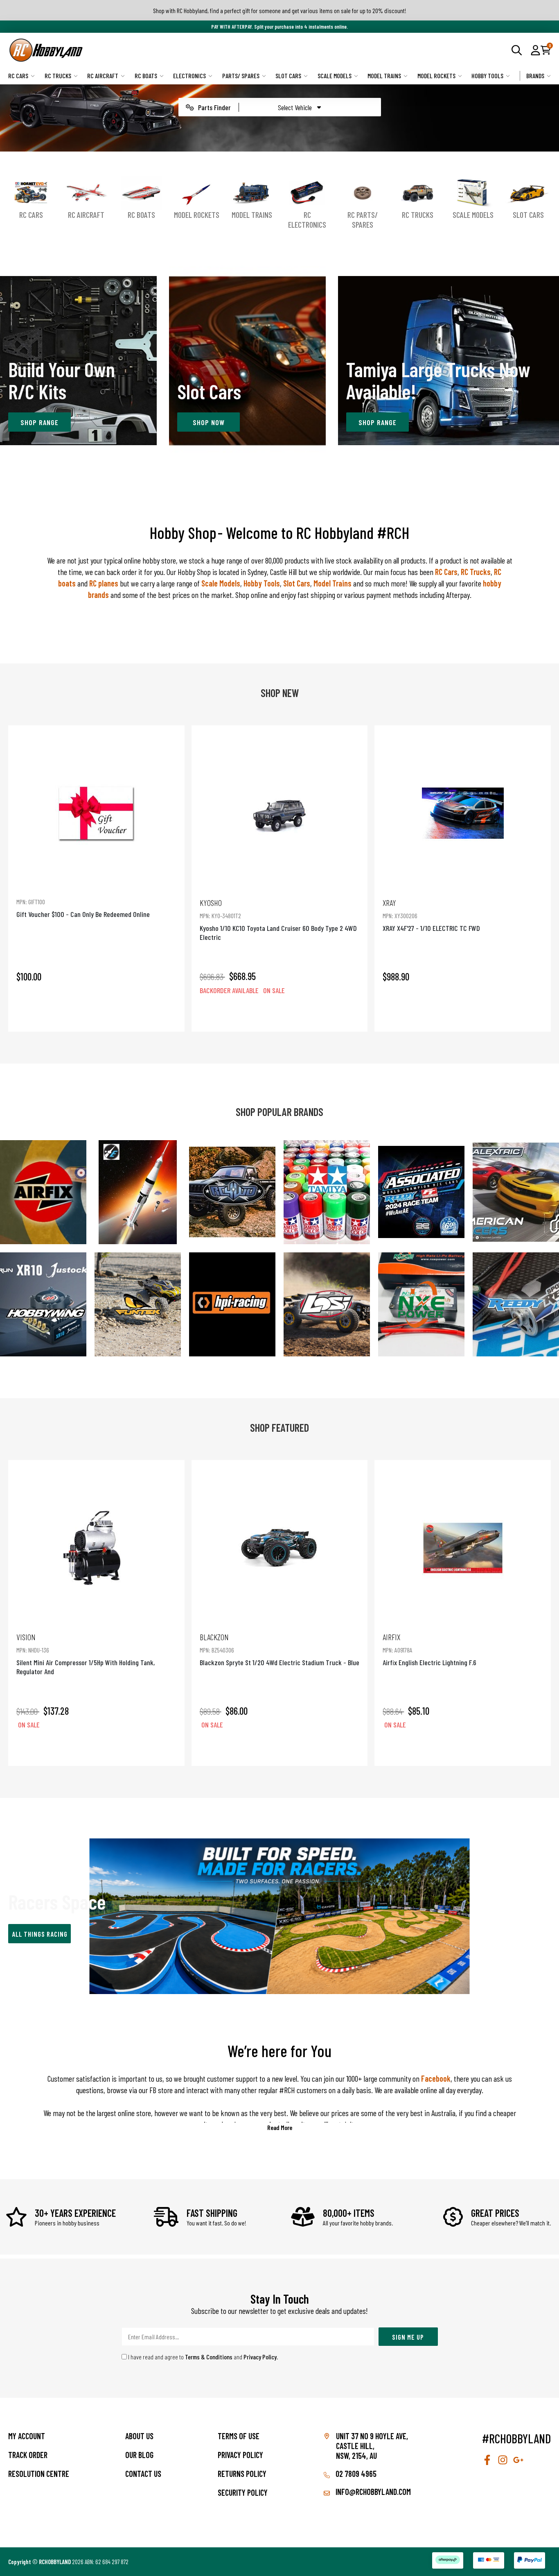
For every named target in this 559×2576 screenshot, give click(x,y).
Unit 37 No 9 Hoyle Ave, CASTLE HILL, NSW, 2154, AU (372, 2446)
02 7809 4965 (355, 2474)
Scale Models (335, 76)
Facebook (435, 2078)
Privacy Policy (260, 2357)
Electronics (189, 76)
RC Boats (146, 76)
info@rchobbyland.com (372, 2492)
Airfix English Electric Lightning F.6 (429, 1649)
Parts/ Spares (241, 76)
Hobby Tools (487, 76)
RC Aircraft (103, 76)
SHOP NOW (209, 422)
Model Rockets (436, 76)
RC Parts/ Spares (363, 220)
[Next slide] (536, 878)
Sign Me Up (408, 2337)
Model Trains (384, 76)
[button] (535, 50)
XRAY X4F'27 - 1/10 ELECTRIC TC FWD (431, 915)
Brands (535, 76)
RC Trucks (58, 76)
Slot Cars (288, 76)
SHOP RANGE (39, 422)
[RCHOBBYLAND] (144, 50)
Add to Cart (96, 1014)
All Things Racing (40, 1934)
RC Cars (18, 76)
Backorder (279, 1014)
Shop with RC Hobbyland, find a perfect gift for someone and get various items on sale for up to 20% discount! (280, 10)
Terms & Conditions (209, 2357)
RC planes (104, 583)
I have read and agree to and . (203, 2357)
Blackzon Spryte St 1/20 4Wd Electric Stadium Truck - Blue (279, 1649)
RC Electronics (307, 220)
